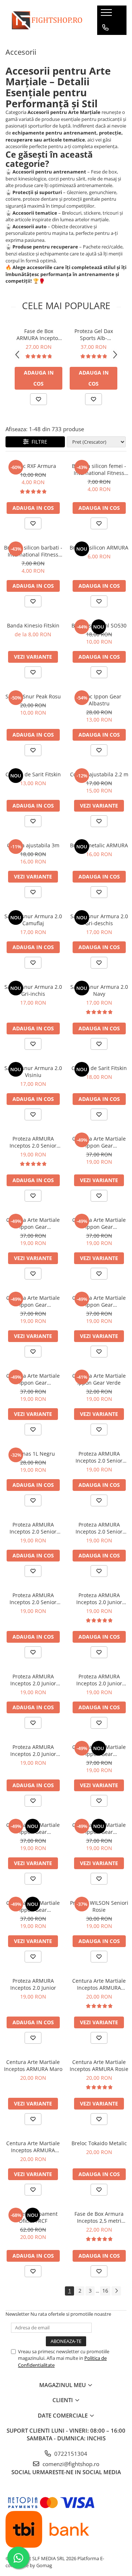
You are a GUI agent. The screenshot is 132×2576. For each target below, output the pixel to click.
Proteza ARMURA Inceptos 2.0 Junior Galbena (99, 1680)
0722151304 (70, 2454)
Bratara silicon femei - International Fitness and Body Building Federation (99, 469)
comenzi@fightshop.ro (70, 2464)
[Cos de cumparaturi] (105, 42)
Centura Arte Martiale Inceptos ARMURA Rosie (99, 2065)
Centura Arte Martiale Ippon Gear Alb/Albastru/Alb (99, 1828)
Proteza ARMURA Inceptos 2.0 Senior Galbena (99, 1528)
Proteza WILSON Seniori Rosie (99, 1906)
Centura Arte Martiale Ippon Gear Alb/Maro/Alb (33, 1379)
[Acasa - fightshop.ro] (46, 20)
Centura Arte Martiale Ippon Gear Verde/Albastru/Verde (99, 1223)
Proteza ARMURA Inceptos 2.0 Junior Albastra (99, 1599)
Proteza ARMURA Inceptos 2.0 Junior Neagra (33, 1750)
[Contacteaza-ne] (105, 28)
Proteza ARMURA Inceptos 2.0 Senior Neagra (33, 1599)
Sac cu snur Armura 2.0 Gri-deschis (99, 920)
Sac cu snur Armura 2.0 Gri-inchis (33, 990)
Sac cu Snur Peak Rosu (33, 696)
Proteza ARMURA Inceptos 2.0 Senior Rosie (33, 1528)
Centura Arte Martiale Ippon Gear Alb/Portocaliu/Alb (99, 1301)
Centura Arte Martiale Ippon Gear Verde (99, 1379)
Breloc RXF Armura (33, 466)
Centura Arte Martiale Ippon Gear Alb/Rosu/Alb (33, 1906)
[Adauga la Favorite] (38, 399)
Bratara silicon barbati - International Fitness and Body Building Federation (33, 551)
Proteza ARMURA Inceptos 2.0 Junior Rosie (33, 1680)
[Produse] (107, 15)
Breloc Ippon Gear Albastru (99, 700)
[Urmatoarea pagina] (116, 2291)
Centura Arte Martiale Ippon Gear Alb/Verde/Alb (33, 1828)
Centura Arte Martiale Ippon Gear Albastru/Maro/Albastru (33, 1223)
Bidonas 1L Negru (33, 1454)
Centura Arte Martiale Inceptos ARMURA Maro (33, 2065)
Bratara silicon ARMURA (99, 548)
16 (105, 2291)
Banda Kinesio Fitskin (33, 625)
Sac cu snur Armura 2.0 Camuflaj (33, 920)
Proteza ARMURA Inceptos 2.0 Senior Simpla (33, 1142)
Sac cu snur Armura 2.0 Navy (99, 990)
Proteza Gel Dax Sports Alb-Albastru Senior (94, 334)
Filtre (38, 442)
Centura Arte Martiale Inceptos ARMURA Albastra (99, 1984)
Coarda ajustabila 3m (33, 845)
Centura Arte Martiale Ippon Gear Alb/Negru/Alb (99, 1142)
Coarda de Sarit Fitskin (33, 774)
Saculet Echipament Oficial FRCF (33, 2217)
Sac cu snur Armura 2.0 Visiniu (33, 1071)
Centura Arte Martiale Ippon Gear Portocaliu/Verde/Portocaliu (33, 1301)
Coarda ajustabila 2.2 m (99, 774)
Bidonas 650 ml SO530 (99, 625)
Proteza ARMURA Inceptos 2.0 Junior (33, 1984)
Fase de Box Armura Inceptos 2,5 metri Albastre (99, 2217)
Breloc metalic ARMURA (99, 845)
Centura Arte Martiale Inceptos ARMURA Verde (33, 2147)
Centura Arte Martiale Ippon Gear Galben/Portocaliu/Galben (99, 1750)
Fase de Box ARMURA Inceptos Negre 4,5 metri (38, 334)
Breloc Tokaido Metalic (99, 2143)
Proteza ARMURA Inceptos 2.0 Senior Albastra (99, 1457)
